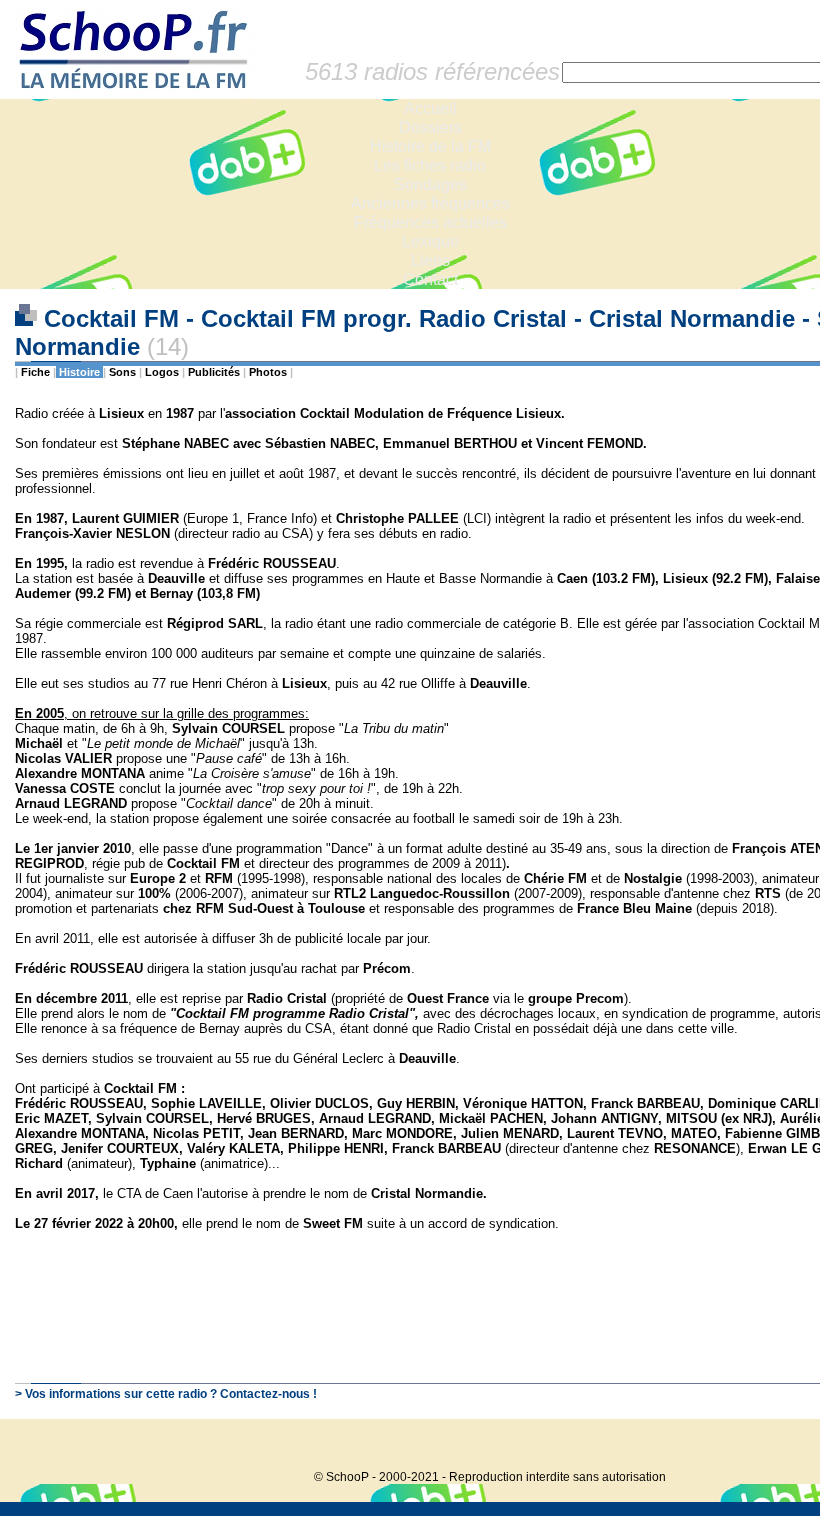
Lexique (430, 241)
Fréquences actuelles (430, 222)
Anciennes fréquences (430, 203)
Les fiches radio (430, 165)
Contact (430, 279)
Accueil (430, 108)
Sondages (430, 184)
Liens (430, 260)
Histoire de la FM (430, 146)
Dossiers (430, 127)
